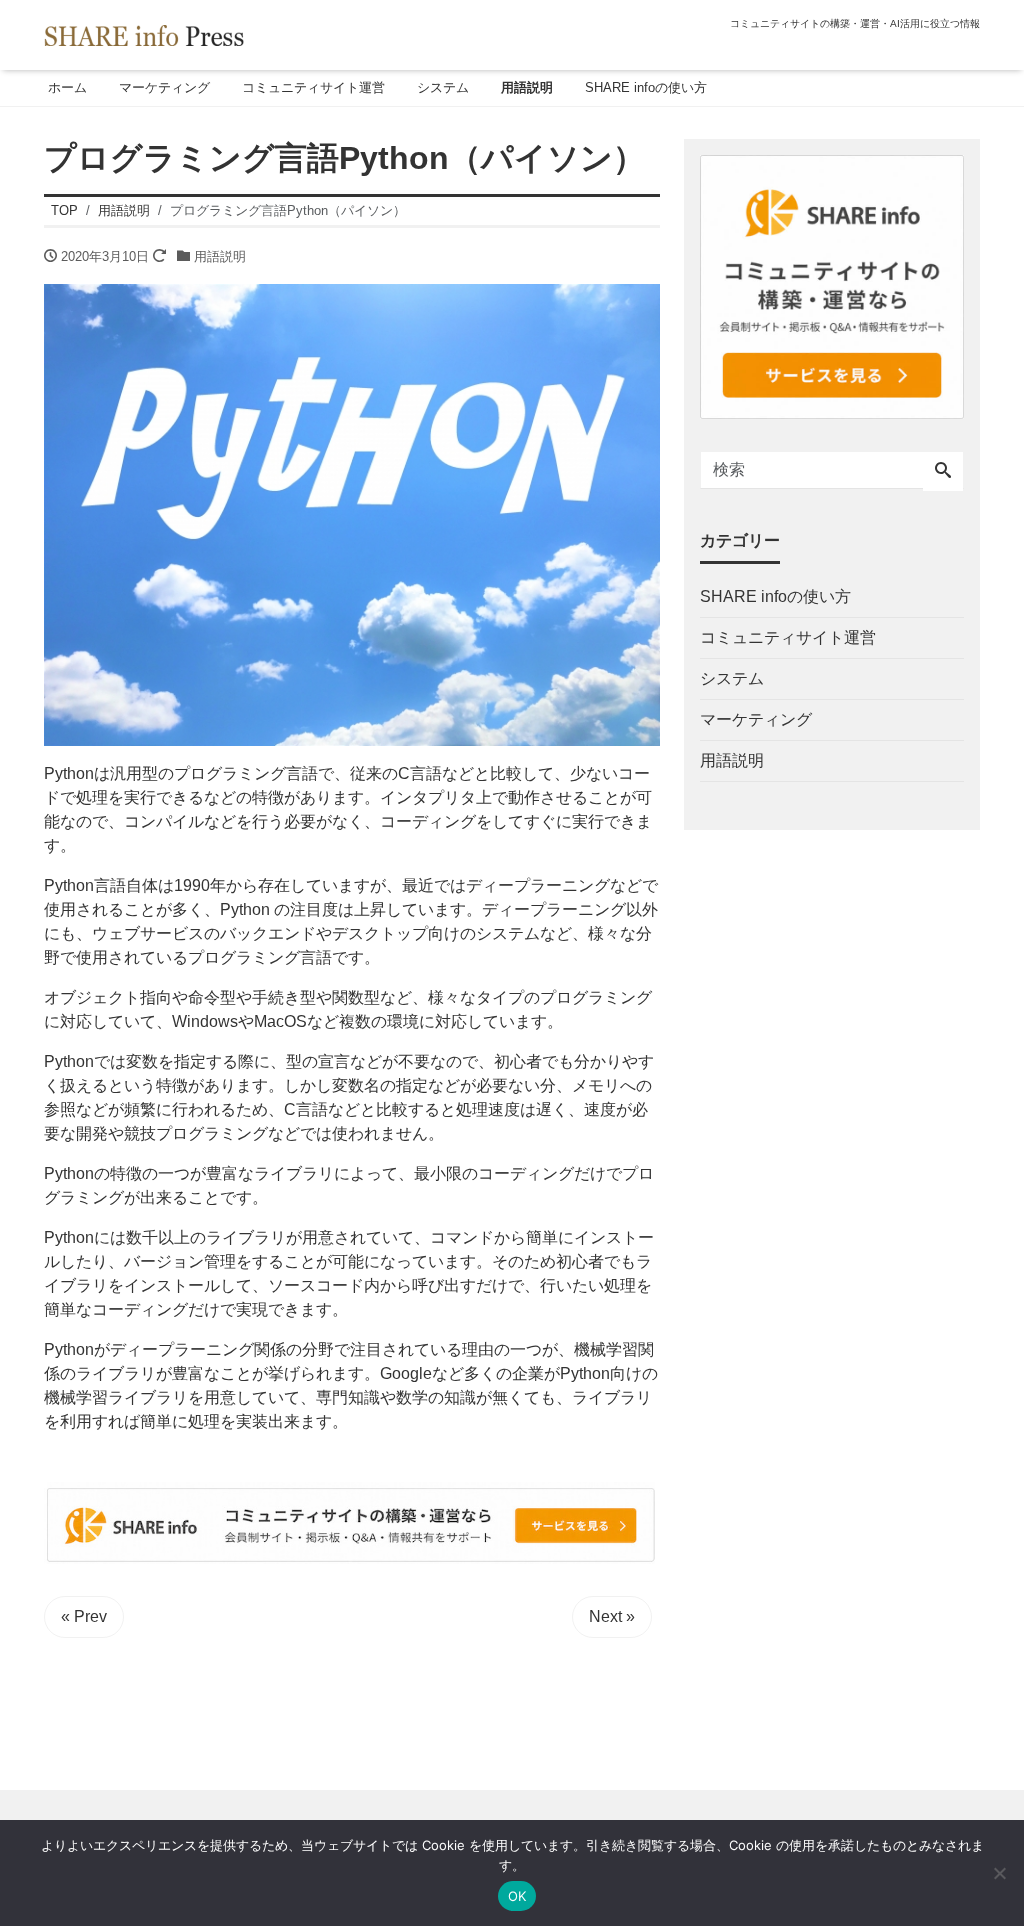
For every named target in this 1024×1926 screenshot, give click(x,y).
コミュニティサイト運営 (313, 87)
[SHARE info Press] (144, 33)
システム (443, 87)
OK (517, 1896)
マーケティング (164, 87)
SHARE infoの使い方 (646, 87)
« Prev (84, 1616)
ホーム (67, 87)
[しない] (999, 1873)
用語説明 (527, 87)
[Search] (943, 472)
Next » (612, 1616)
